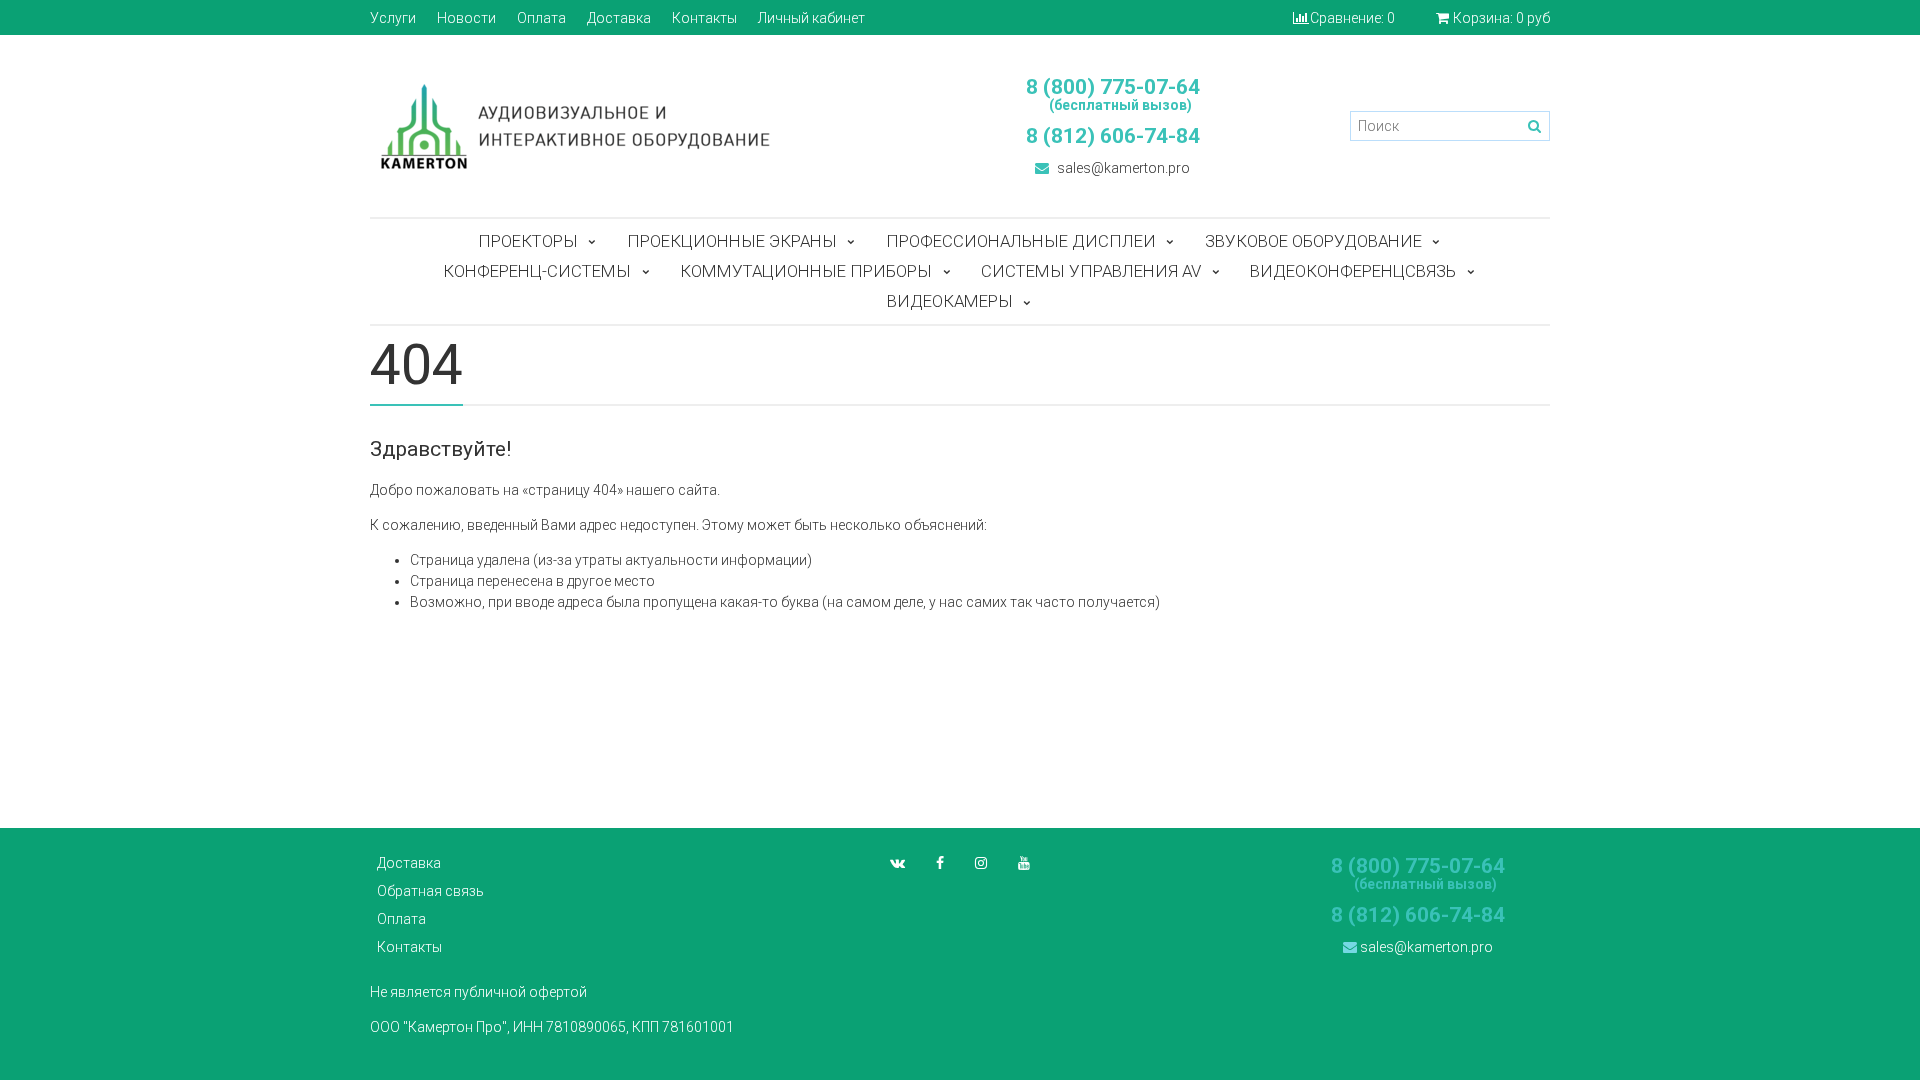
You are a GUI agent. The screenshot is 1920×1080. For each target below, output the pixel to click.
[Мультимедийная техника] (655, 126)
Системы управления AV (1091, 271)
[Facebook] (940, 863)
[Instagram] (981, 863)
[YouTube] (1024, 863)
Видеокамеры (950, 301)
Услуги (393, 18)
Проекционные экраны (732, 241)
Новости (466, 18)
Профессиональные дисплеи (1021, 241)
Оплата (541, 18)
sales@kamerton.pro (1122, 168)
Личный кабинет (811, 18)
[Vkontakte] (897, 863)
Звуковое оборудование (1313, 241)
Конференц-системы (537, 271)
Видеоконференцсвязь (1353, 271)
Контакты (704, 18)
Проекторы (528, 241)
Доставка (619, 18)
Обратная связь (430, 891)
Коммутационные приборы (806, 271)
